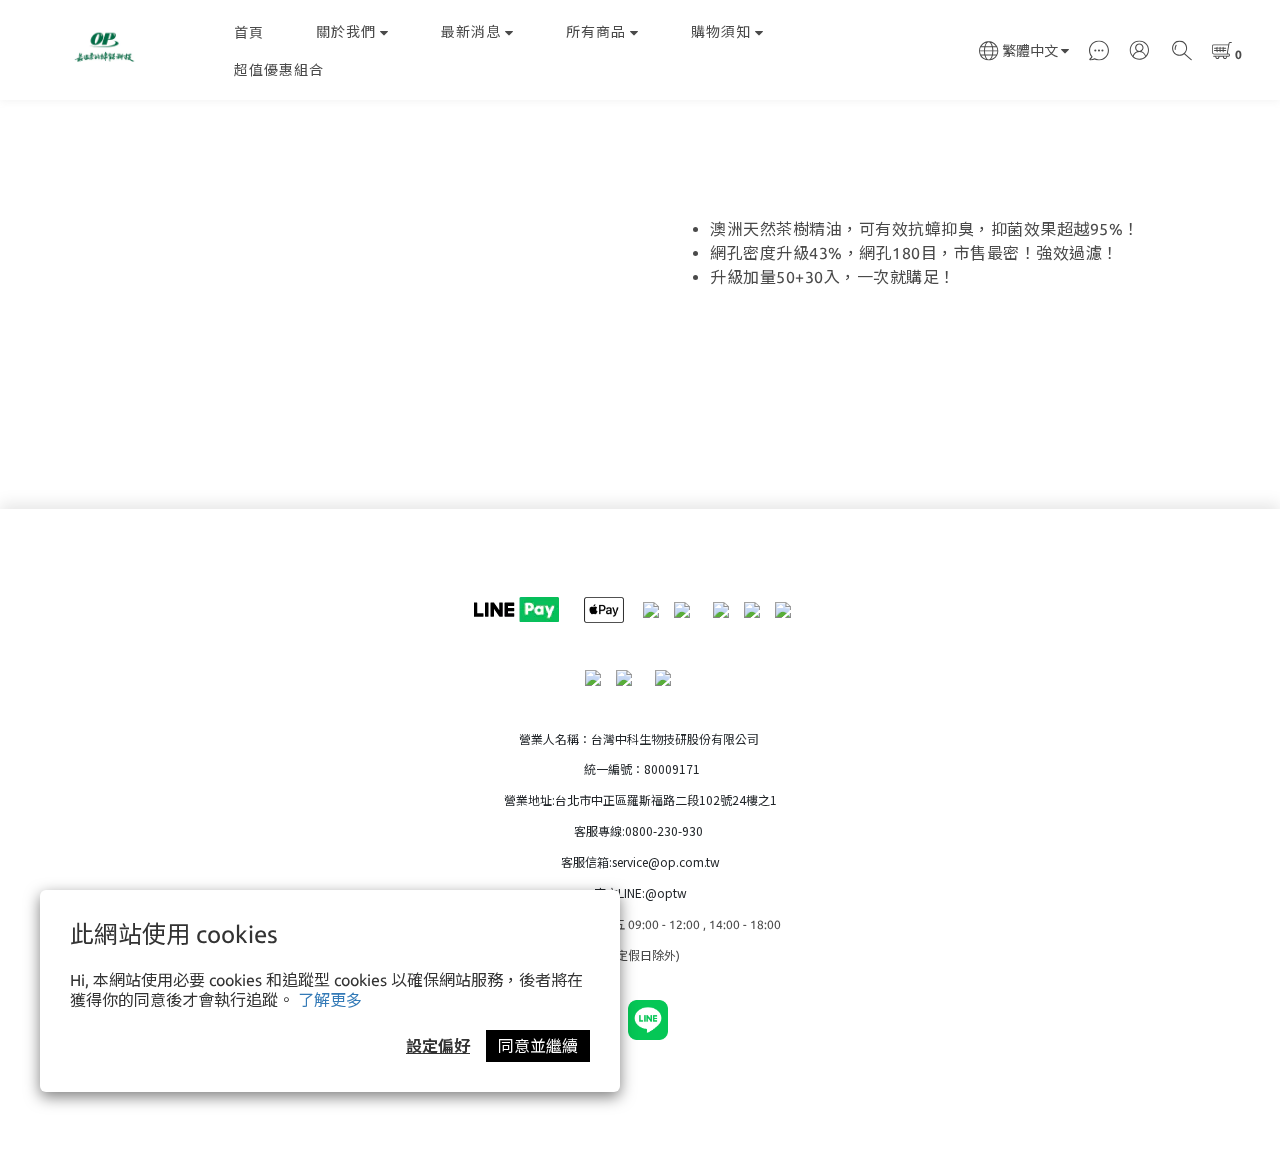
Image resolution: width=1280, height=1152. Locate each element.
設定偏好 (438, 1046)
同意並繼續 (538, 1046)
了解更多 (330, 1000)
